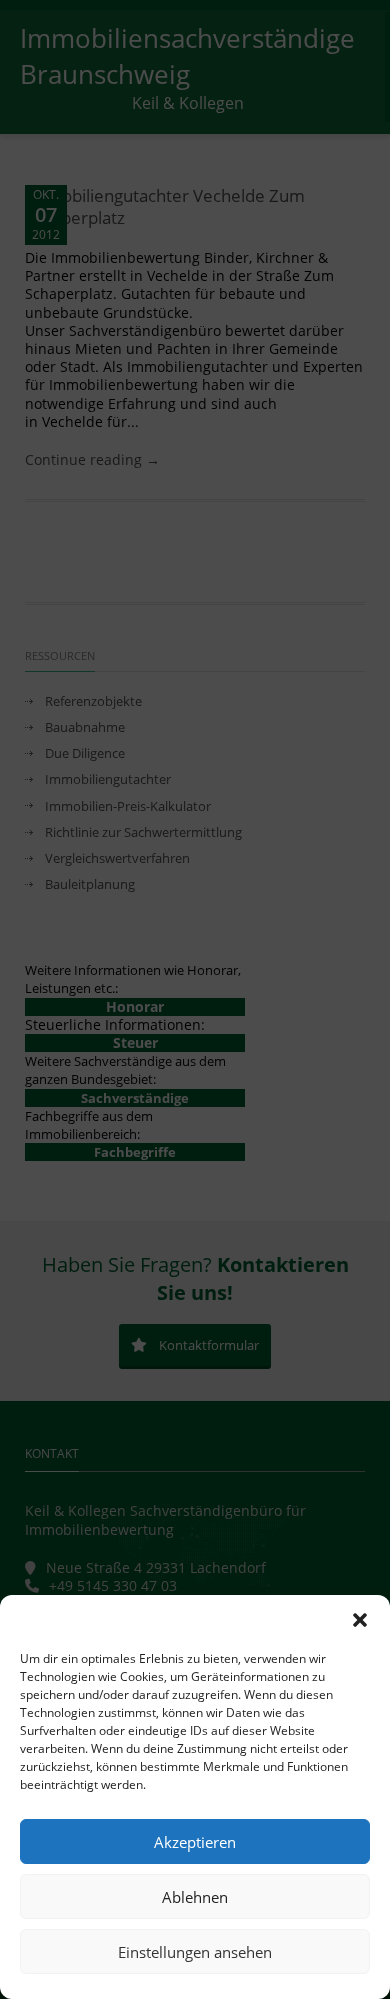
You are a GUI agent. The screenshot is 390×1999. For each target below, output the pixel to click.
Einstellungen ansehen (195, 1952)
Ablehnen (195, 1897)
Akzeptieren (195, 1842)
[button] (360, 1620)
